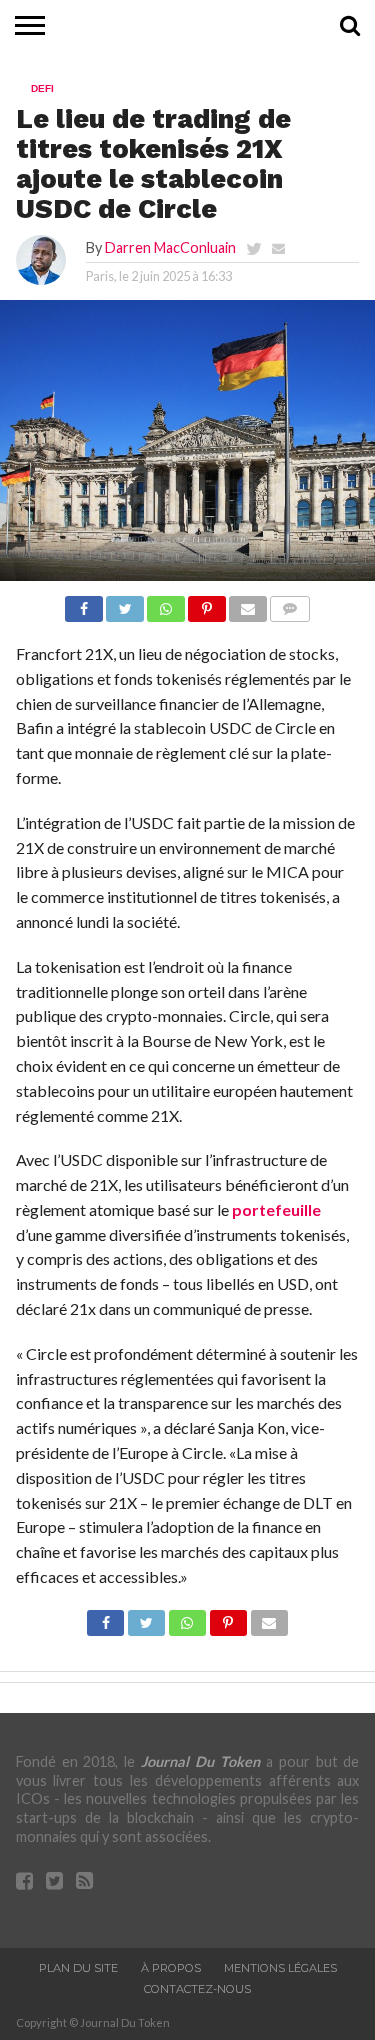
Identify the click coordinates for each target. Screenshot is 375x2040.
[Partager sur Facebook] (84, 603)
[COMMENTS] (290, 603)
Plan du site (78, 1968)
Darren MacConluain (170, 247)
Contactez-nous (197, 1989)
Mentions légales (280, 1968)
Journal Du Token (200, 1761)
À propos (171, 1968)
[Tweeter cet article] (125, 603)
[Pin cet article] (207, 603)
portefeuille (276, 1209)
